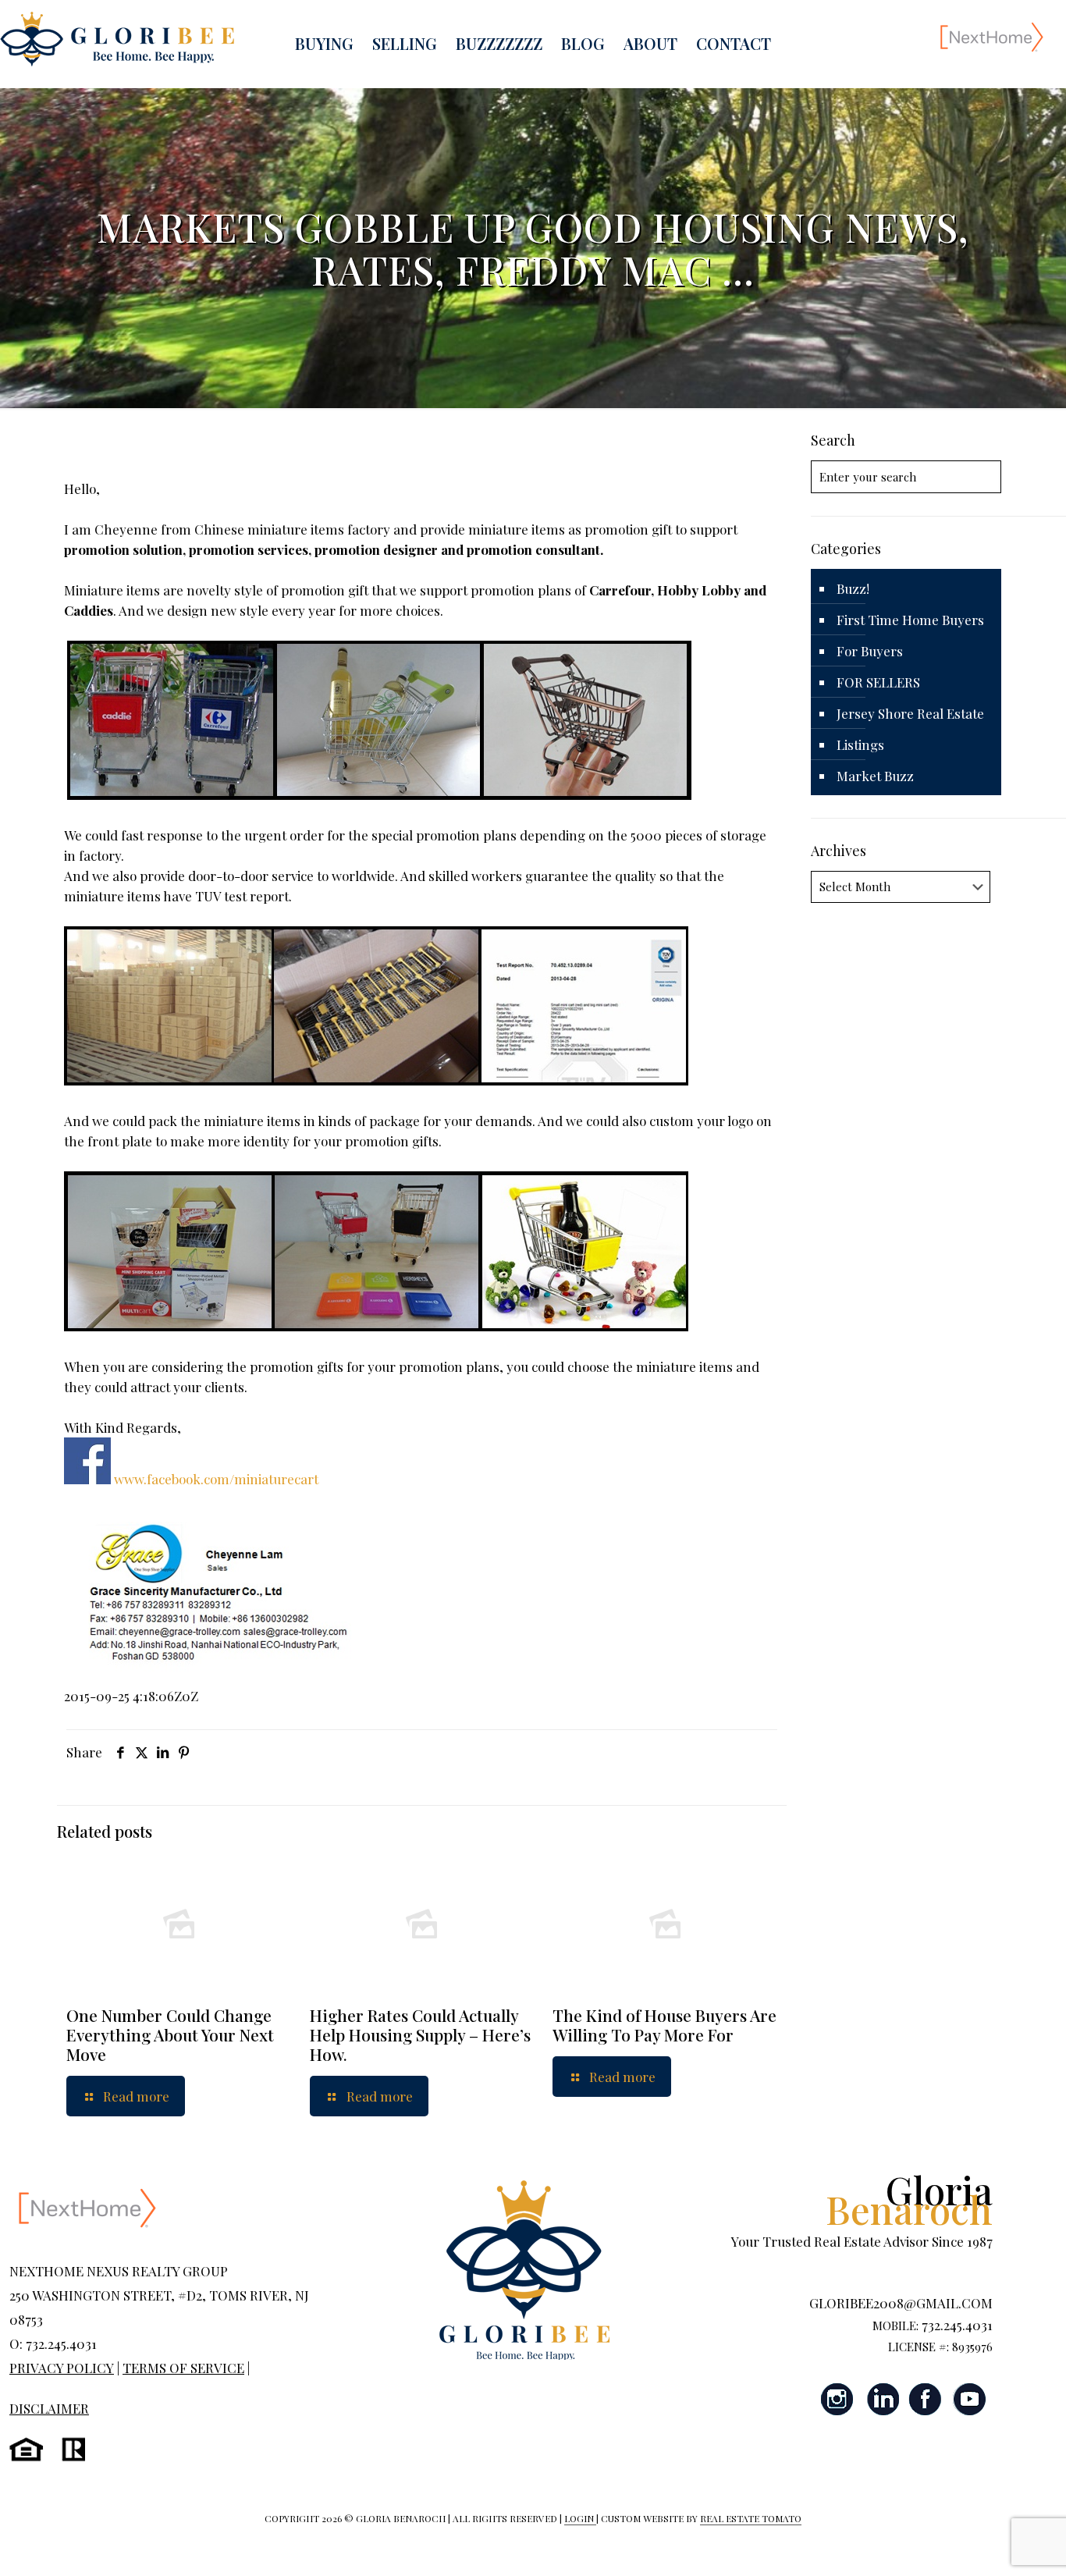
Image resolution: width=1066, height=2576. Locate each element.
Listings (860, 744)
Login (580, 2518)
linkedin (882, 2399)
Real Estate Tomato (751, 2518)
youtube (969, 2399)
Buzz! (853, 588)
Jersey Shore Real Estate (910, 713)
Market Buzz (875, 776)
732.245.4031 (957, 2325)
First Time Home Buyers (910, 620)
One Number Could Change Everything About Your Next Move (170, 2034)
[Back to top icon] (991, 2544)
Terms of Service (183, 2368)
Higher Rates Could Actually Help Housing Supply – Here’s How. (420, 2034)
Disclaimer (49, 2408)
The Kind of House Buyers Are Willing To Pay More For (664, 2025)
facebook (926, 2399)
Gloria (909, 2199)
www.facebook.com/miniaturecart (216, 1479)
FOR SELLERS (878, 682)
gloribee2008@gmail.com (901, 2303)
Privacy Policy (62, 2368)
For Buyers (870, 651)
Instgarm (838, 2399)
